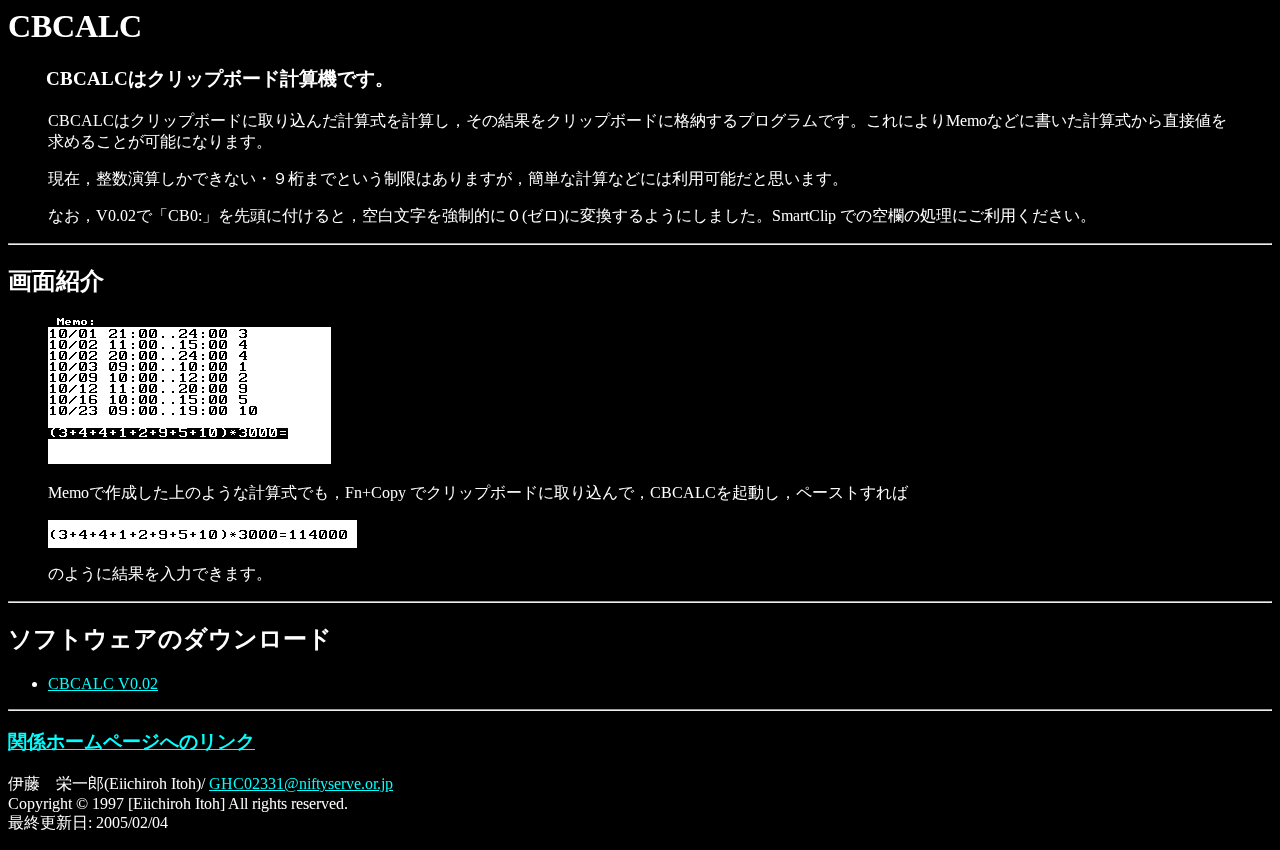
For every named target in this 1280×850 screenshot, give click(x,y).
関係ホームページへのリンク (131, 741)
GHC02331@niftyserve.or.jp (301, 783)
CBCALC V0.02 (103, 683)
